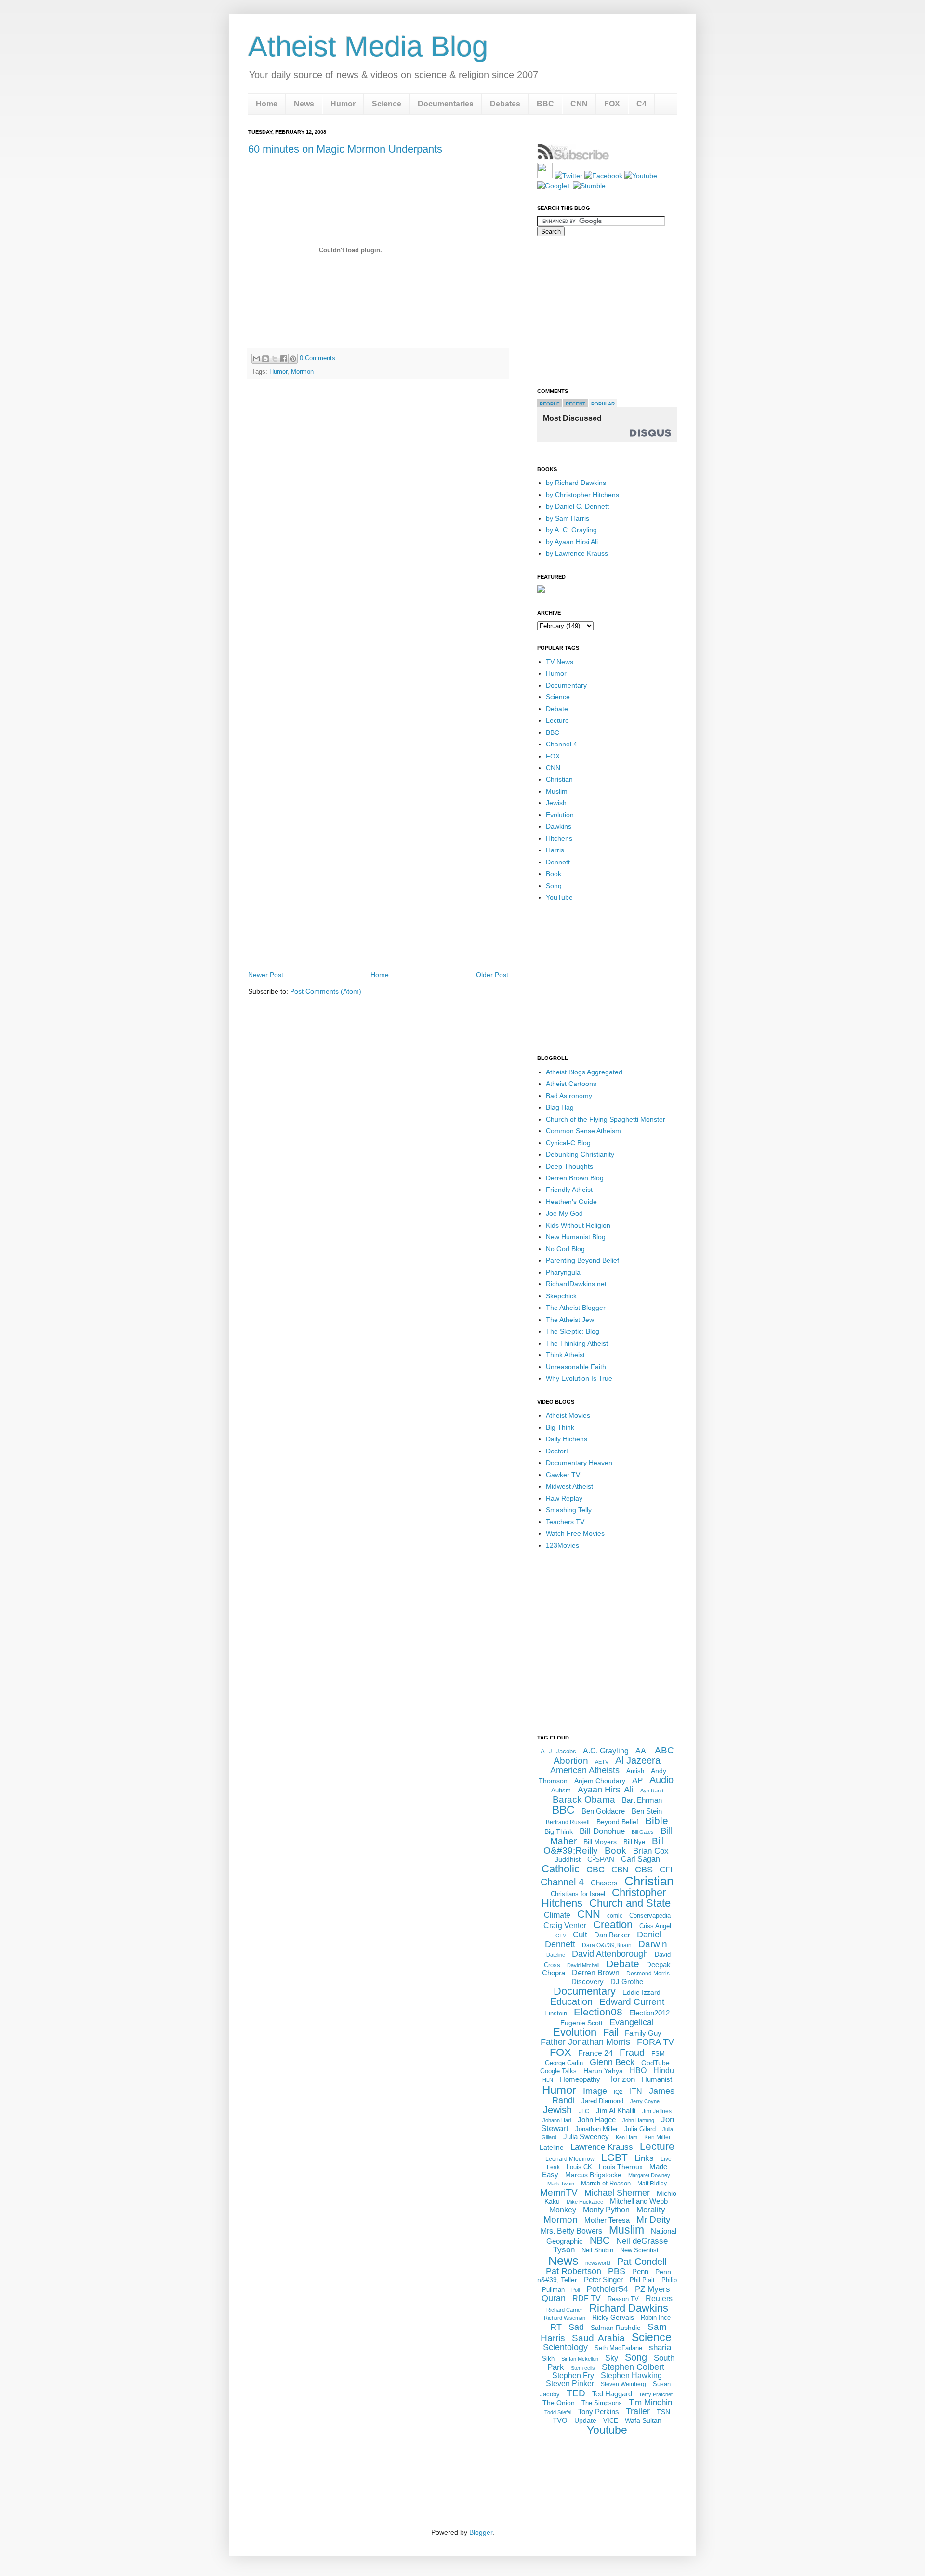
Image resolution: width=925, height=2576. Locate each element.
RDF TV (587, 2298)
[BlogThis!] (265, 359)
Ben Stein (647, 1811)
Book (554, 874)
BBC (545, 104)
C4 (641, 104)
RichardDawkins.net (576, 1284)
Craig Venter (565, 1926)
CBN (620, 1870)
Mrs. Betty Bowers (571, 2231)
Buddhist (567, 1859)
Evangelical (632, 2022)
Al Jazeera (638, 1760)
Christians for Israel (578, 1894)
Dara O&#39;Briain (607, 1945)
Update (585, 2420)
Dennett (558, 862)
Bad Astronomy (569, 1096)
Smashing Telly (569, 1510)
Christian (559, 779)
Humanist (657, 2079)
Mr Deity (654, 2219)
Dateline (556, 1955)
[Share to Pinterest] (293, 359)
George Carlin (564, 2063)
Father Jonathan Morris (585, 2042)
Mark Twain (561, 2184)
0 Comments (317, 358)
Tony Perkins (599, 2412)
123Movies (562, 1545)
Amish (635, 1771)
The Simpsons (602, 2403)
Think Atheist (565, 1355)
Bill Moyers (600, 1842)
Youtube (607, 2430)
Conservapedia (650, 1916)
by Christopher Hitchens (582, 495)
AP (637, 1781)
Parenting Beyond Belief (582, 1260)
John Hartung (638, 2120)
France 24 (595, 2053)
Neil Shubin (597, 2250)
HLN (548, 2080)
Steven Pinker (570, 2384)
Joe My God (564, 1213)
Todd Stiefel (558, 2412)
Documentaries (446, 104)
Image (595, 2091)
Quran (554, 2298)
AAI (642, 1751)
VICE (611, 2421)
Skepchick (561, 1296)
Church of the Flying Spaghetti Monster (606, 1119)
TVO (560, 2420)
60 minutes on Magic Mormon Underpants (345, 149)
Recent (575, 404)
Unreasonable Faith (576, 1367)
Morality (651, 2210)
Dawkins (559, 826)
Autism (561, 1790)
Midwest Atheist (569, 1486)
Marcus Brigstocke (593, 2175)
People (550, 404)
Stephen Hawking (631, 2375)
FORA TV (655, 2042)
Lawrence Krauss (602, 2147)
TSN (663, 2412)
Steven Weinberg (623, 2384)
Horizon (621, 2079)
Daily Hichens (567, 1439)
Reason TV (623, 2299)
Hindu (664, 2071)
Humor (343, 104)
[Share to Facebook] (284, 359)
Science (387, 104)
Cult (580, 1935)
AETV (602, 1762)
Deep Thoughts (569, 1166)
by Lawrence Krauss (577, 553)
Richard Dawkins (629, 2308)
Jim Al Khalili (616, 2111)
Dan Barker (612, 1935)
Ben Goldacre (603, 1811)
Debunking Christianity (580, 1154)
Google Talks (558, 2071)
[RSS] (545, 176)
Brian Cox (651, 1851)
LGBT (614, 2157)
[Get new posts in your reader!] (573, 158)
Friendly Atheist (569, 1190)
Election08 (598, 2012)
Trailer (638, 2411)
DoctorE (558, 1451)
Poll (575, 2290)
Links (644, 2158)
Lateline (552, 2147)
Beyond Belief (617, 1822)
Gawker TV (563, 1475)
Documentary (566, 685)
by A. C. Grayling (571, 530)
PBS (617, 2271)
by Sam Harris (568, 518)
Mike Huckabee (585, 2202)
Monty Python (606, 2210)
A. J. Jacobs (558, 1751)
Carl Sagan (641, 1859)
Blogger (481, 2532)
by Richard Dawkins (576, 483)
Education (571, 2001)
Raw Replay (564, 1498)
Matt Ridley (652, 2184)
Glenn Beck (612, 2062)
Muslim (557, 791)
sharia (660, 2347)
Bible (657, 1821)
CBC (595, 1870)
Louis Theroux (621, 2167)
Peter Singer (603, 2280)
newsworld (598, 2263)
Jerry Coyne (645, 2101)
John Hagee (597, 2120)
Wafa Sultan (643, 2420)
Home (267, 104)
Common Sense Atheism (583, 1131)
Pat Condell (642, 2262)
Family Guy (643, 2033)
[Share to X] (275, 359)
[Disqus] (378, 522)
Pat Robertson (574, 2271)
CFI (666, 1870)
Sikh (548, 2359)
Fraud (632, 2053)
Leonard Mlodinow (570, 2159)
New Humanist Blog (576, 1237)
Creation (613, 1925)
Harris (555, 850)
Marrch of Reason (606, 2183)
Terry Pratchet (656, 2394)
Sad (576, 2327)
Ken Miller (657, 2137)
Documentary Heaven (579, 1463)
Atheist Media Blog (368, 46)
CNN (579, 104)
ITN (636, 2091)
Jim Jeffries (657, 2111)
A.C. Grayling (606, 1751)
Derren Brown (596, 1973)
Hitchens (559, 838)
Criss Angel (655, 1926)
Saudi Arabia (598, 2338)
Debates (505, 104)
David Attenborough (610, 1954)
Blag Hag (560, 1107)
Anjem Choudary (600, 1781)
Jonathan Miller (596, 2129)
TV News (560, 662)
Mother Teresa (607, 2220)
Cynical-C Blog (568, 1143)
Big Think (560, 1427)
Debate (557, 709)
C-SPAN (601, 1859)
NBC (600, 2240)
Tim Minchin (650, 2402)
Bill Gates (643, 1832)
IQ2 (618, 2092)
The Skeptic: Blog (573, 1331)
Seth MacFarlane (618, 2348)
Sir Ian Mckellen (580, 2359)
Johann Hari (557, 2120)
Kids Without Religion (578, 1225)
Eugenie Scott (581, 2023)
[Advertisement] (378, 941)
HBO (638, 2071)
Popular (603, 404)
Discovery (588, 1981)
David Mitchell (583, 1965)
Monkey (563, 2210)
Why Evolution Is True (579, 1378)
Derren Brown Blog (575, 1178)
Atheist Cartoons (571, 1084)
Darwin (653, 1944)
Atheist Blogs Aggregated (584, 1072)
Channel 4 (562, 744)
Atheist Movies (568, 1415)
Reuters (659, 2298)
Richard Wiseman (565, 2318)
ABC (664, 1750)
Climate (557, 1915)
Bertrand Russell (568, 1822)
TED (576, 2393)
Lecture (557, 720)
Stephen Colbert (633, 2367)
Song (554, 886)
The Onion (559, 2403)
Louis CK (579, 2167)
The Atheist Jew (570, 1320)
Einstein (556, 2013)
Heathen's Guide (571, 1202)
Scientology (565, 2347)
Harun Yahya (603, 2071)
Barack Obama (584, 1799)
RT (556, 2327)
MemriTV (559, 2192)
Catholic (561, 1869)
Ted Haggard (612, 2394)
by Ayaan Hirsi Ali (572, 542)
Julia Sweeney (586, 2137)
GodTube (655, 2063)
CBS (644, 1870)
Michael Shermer (617, 2193)
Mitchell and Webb (639, 2201)
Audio (661, 1780)
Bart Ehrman (642, 1800)
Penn (640, 2271)
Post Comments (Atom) (326, 991)
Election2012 (649, 2013)
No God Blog (565, 1249)
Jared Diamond (602, 2101)
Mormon (302, 372)
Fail (611, 2032)
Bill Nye (634, 1842)
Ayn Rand (652, 1791)
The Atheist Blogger (576, 1308)
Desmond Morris (648, 1974)
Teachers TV (565, 1522)
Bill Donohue (602, 1831)
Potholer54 (607, 2289)
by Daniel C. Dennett (577, 506)
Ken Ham (627, 2137)
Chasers (604, 1883)
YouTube (559, 897)
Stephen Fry (573, 2375)
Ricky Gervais (613, 2317)
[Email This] (256, 359)
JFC (584, 2111)
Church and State (630, 1903)
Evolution (560, 815)
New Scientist (639, 2250)
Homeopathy (580, 2079)
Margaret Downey (649, 2175)
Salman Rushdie (616, 2328)
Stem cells (583, 2368)
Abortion (571, 1760)
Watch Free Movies (575, 1533)
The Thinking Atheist (577, 1343)
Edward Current (632, 2002)
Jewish (556, 803)
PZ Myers (653, 2289)
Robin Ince (656, 2318)
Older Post (492, 975)
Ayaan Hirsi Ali (606, 1790)
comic (615, 1916)
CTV (561, 1935)
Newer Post (266, 975)
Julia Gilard (640, 2129)
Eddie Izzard (641, 1992)
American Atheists (585, 1770)
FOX (612, 104)
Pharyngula (563, 1272)
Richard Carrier (564, 2310)
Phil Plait (642, 2280)
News (304, 104)
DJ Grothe (627, 1981)
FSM (658, 2054)
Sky (612, 2358)
